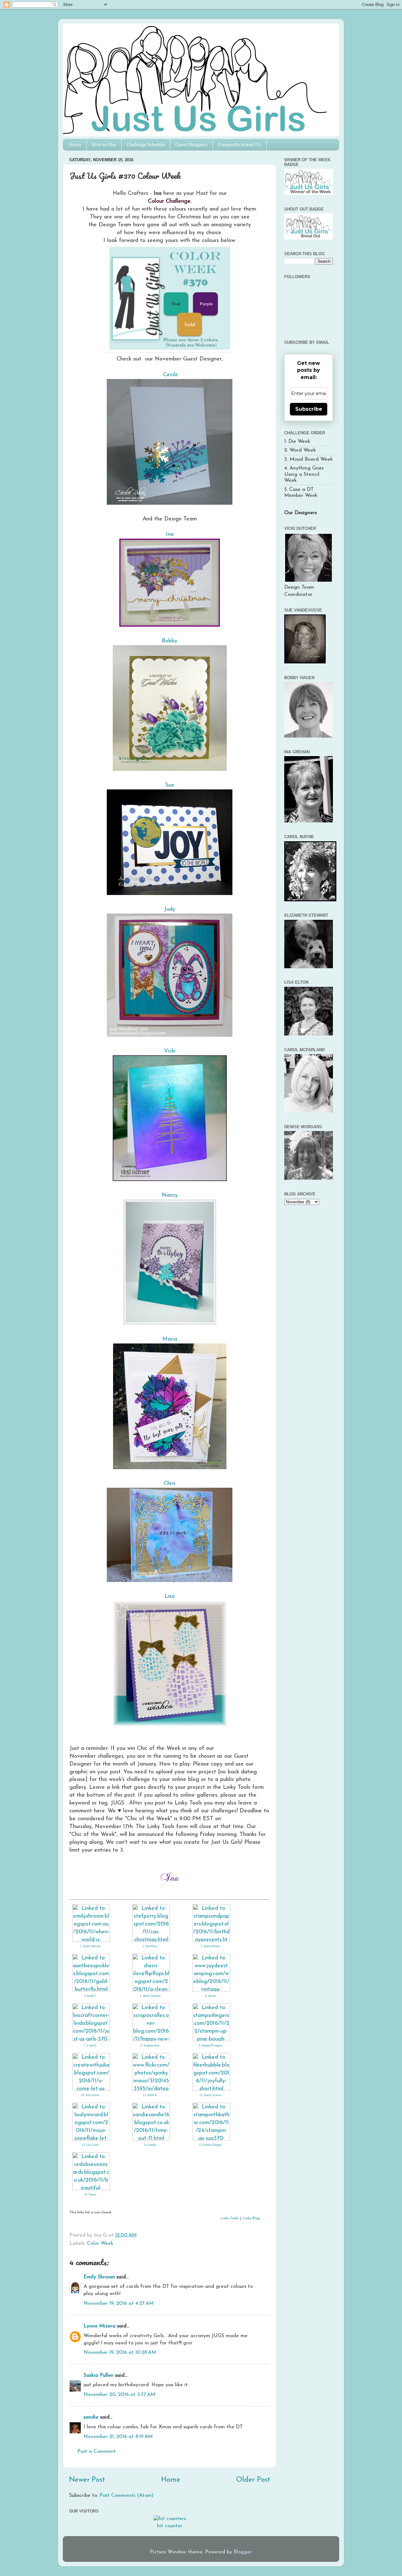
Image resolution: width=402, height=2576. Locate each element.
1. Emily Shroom (90, 1946)
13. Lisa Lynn (90, 2145)
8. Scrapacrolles (150, 2046)
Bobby (170, 641)
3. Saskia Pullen (210, 1946)
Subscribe (309, 409)
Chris (170, 1483)
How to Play (104, 145)
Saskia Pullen (99, 2376)
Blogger (243, 2552)
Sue (170, 785)
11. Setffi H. (150, 2095)
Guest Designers (191, 145)
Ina (170, 534)
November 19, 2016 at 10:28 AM (120, 2353)
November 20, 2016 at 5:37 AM (119, 2395)
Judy (170, 909)
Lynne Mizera (100, 2326)
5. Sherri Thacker (150, 1996)
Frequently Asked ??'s (240, 145)
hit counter (170, 2526)
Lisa (170, 1596)
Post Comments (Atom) (127, 2496)
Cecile (171, 375)
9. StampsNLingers (210, 2046)
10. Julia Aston (90, 2095)
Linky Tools (230, 2219)
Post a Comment (97, 2452)
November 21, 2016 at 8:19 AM (118, 2437)
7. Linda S (90, 2046)
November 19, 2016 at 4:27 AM (119, 2304)
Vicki (170, 1051)
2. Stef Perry (150, 1946)
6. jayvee (210, 1996)
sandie (91, 2417)
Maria (170, 1339)
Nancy (170, 1195)
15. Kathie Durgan (210, 2145)
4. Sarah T (90, 1996)
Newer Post (87, 2480)
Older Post (253, 2480)
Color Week (100, 2244)
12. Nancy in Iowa (210, 2095)
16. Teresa (90, 2194)
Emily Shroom (99, 2277)
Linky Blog (251, 2219)
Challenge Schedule (146, 145)
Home (75, 145)
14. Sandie (150, 2145)
